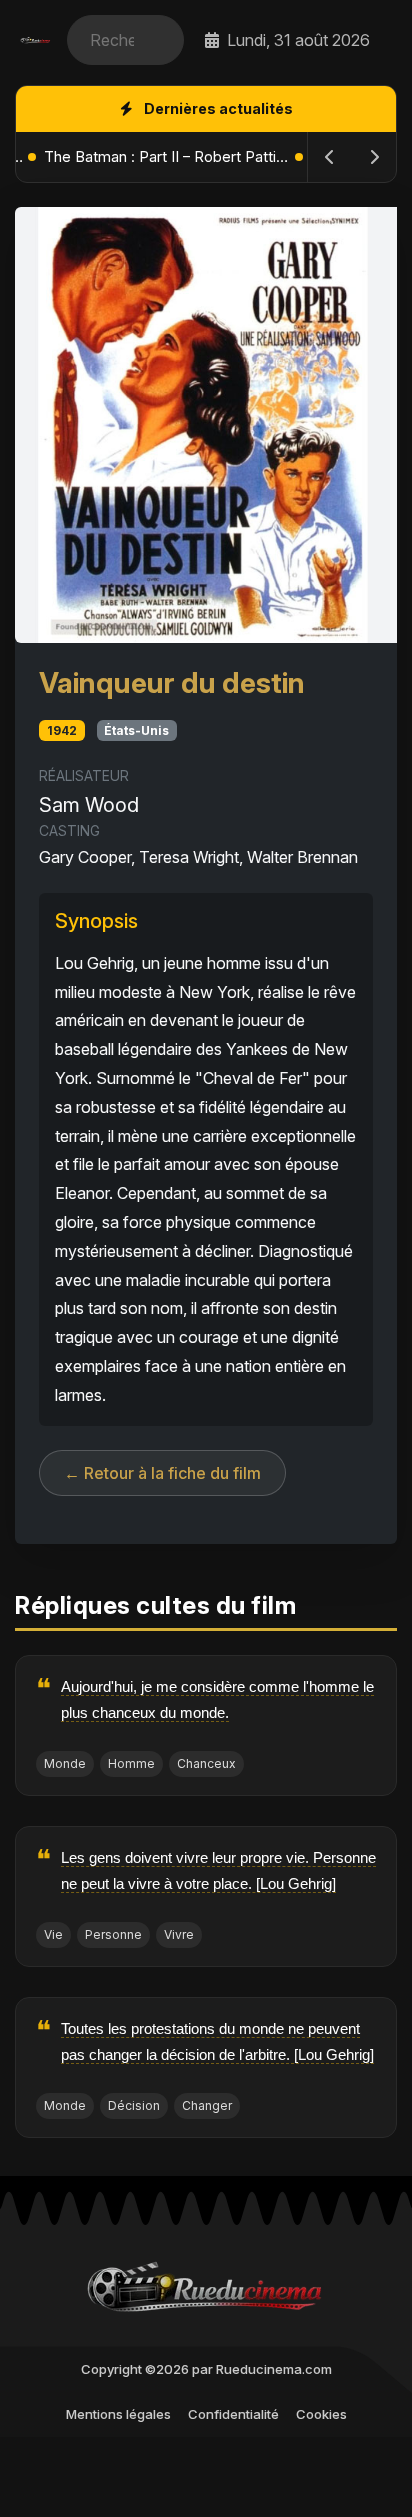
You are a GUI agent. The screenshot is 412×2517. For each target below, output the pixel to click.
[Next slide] (374, 157)
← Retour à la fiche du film (162, 1473)
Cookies (321, 2414)
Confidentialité (233, 2414)
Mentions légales (118, 2414)
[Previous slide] (330, 157)
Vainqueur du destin (172, 683)
